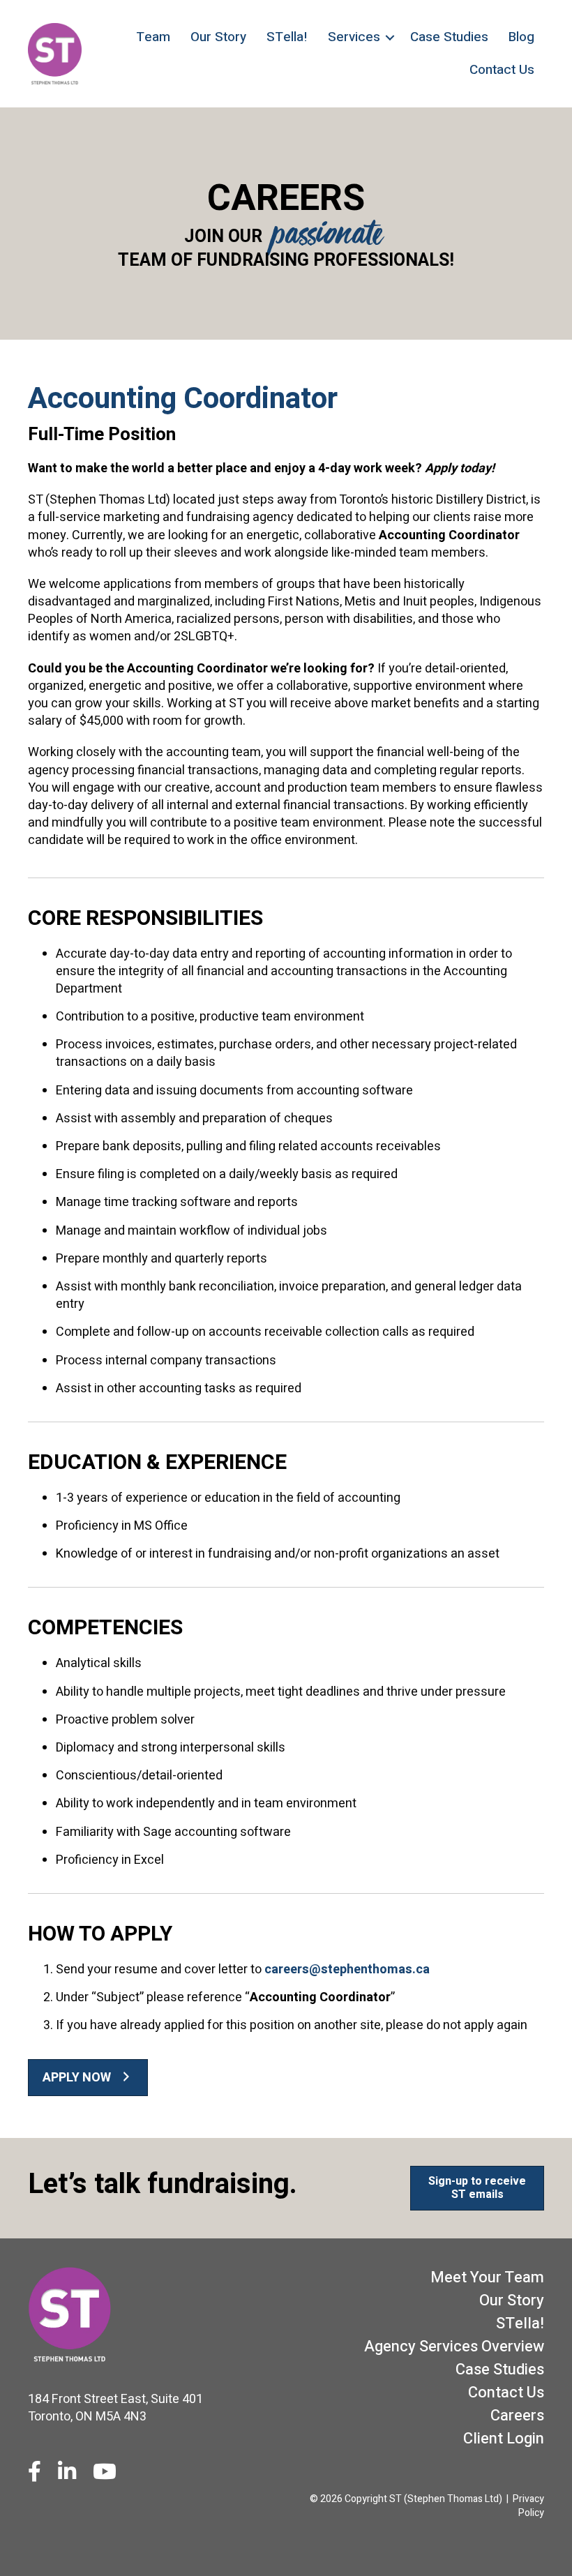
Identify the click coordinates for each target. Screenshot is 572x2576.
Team (153, 37)
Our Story (218, 37)
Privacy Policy (528, 2506)
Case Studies (449, 37)
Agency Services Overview (454, 2347)
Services (354, 37)
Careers (517, 2416)
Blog (521, 37)
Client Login (504, 2439)
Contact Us (502, 70)
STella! (287, 37)
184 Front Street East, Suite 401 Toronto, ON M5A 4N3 (115, 2408)
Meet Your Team (487, 2277)
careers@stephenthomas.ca (347, 1969)
